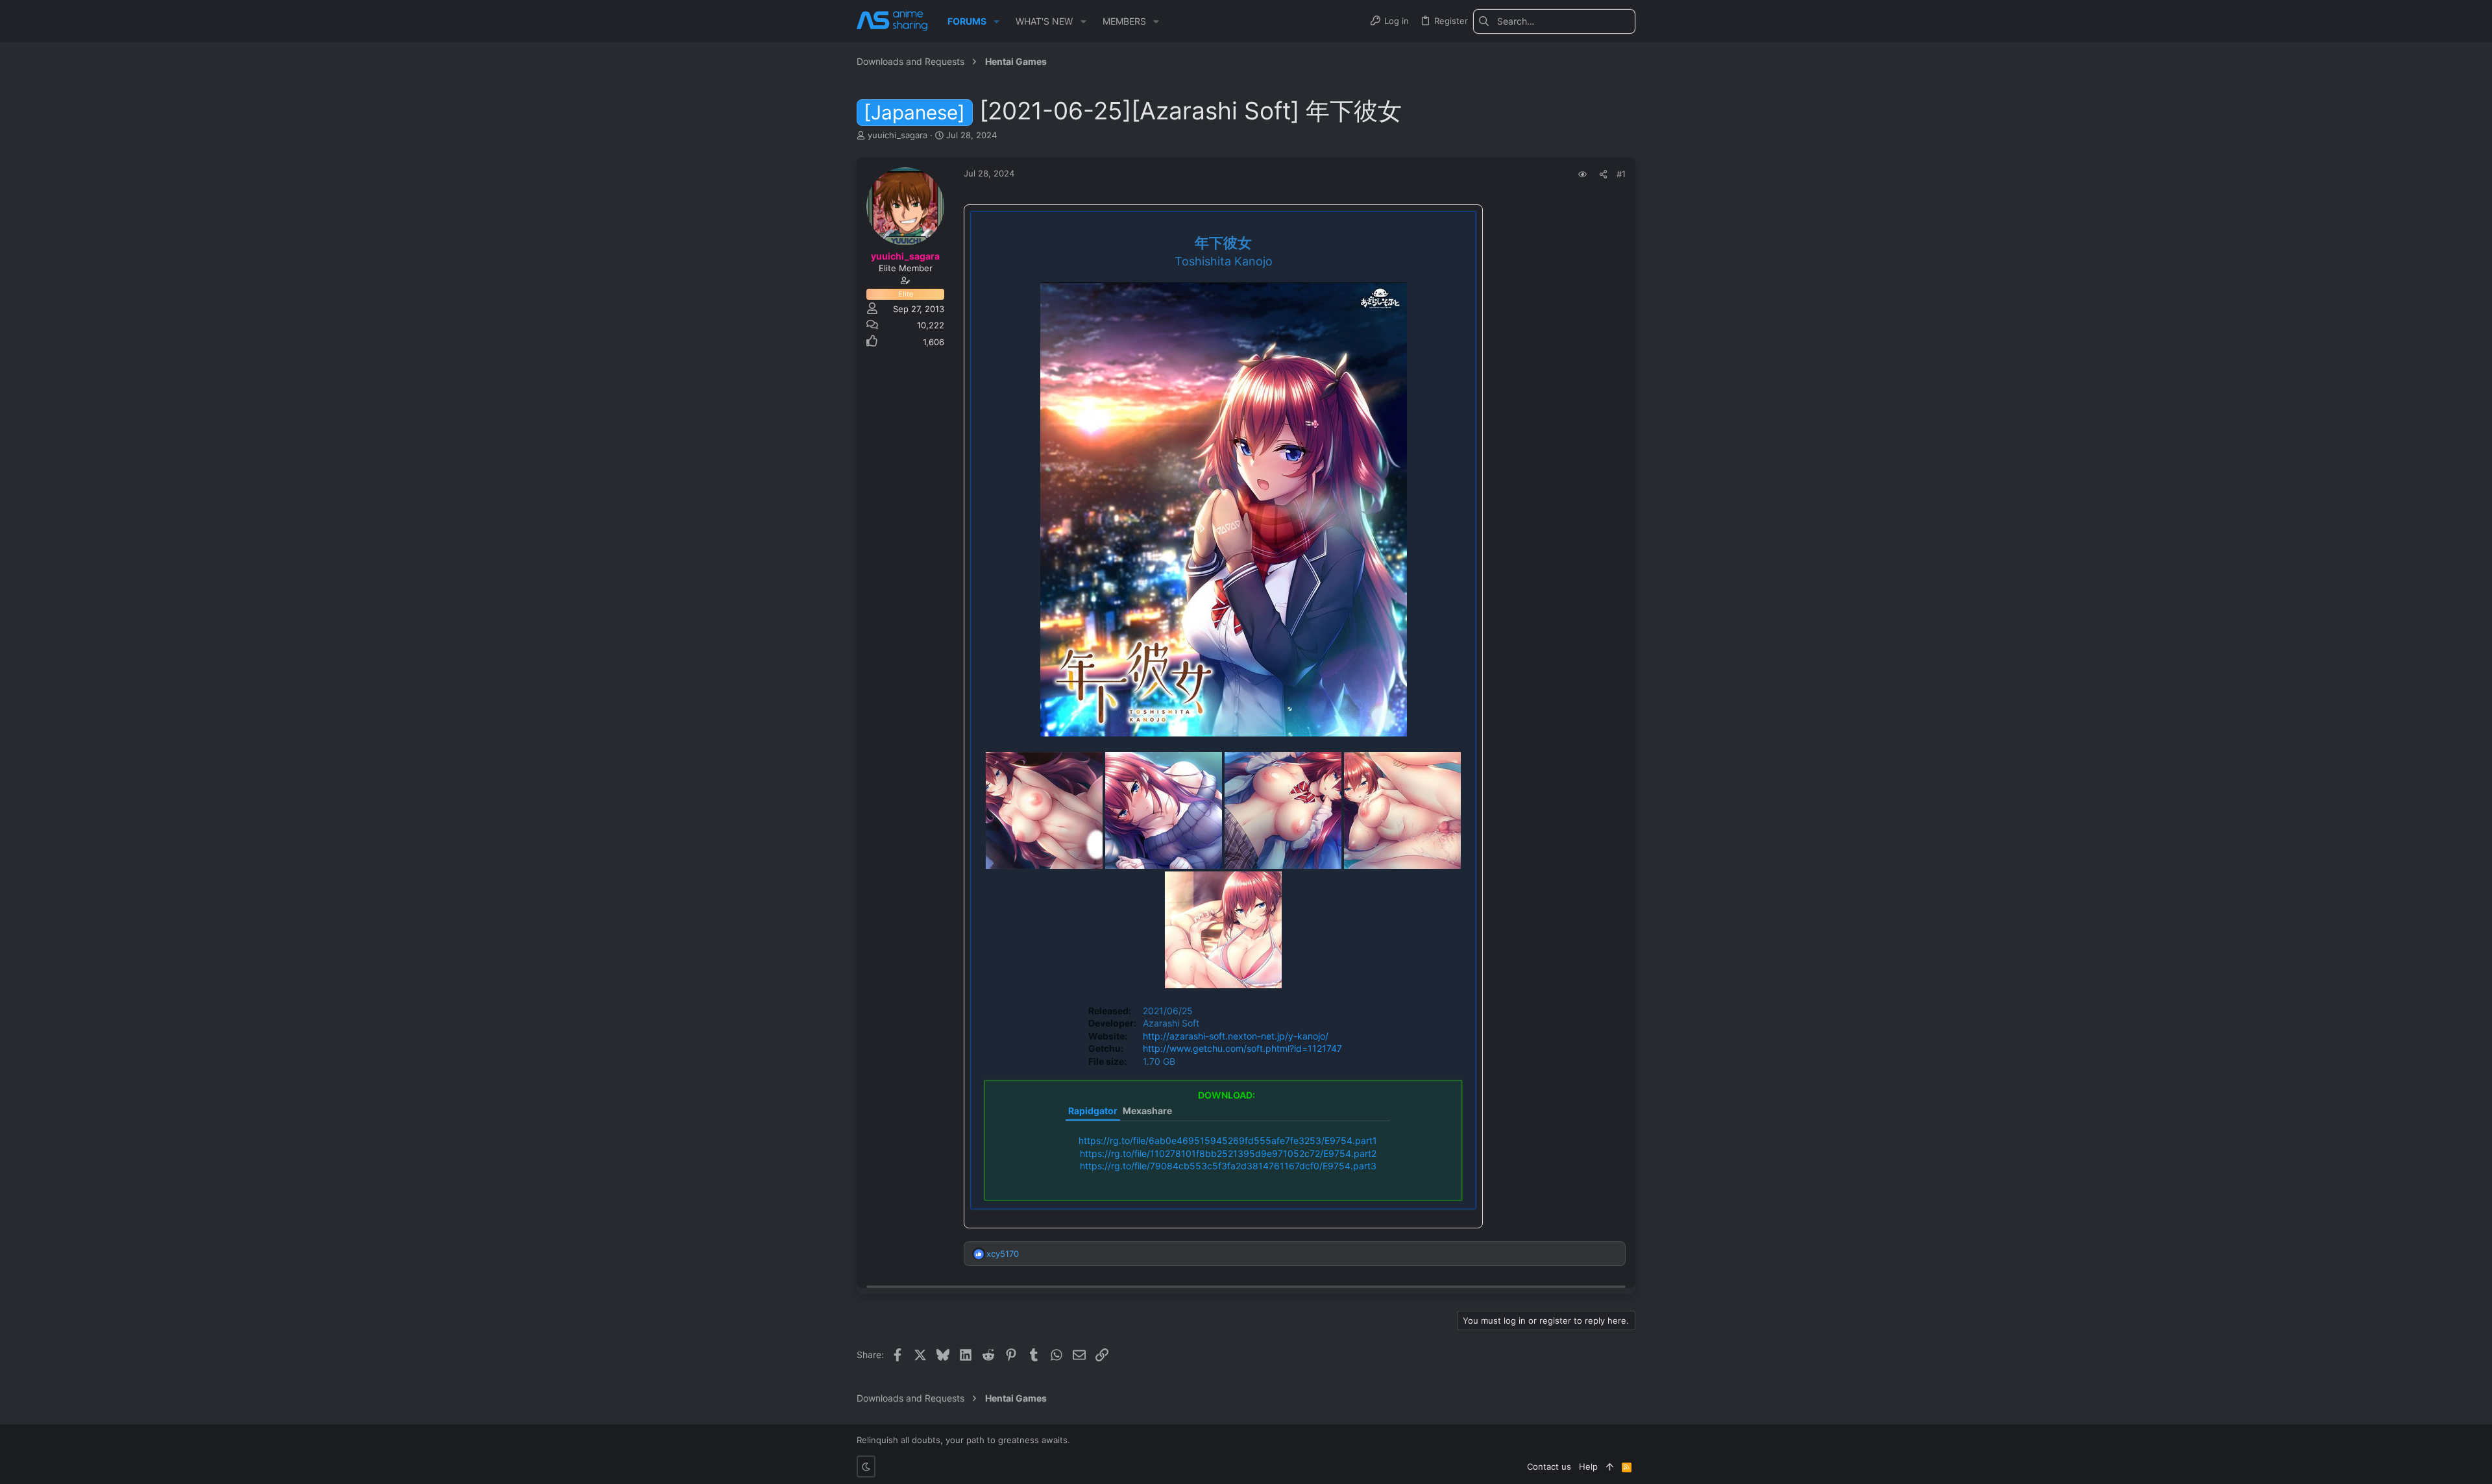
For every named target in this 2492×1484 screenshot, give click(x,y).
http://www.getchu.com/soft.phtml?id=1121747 (1242, 1048)
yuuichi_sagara (898, 135)
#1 (1621, 174)
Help (1588, 1466)
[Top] (1610, 1466)
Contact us (1549, 1466)
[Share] (1603, 174)
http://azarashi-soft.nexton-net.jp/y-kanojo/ (1236, 1036)
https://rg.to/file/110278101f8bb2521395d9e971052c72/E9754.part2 (1228, 1153)
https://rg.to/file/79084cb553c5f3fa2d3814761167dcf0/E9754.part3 (1228, 1166)
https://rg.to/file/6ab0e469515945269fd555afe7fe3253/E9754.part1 (1228, 1140)
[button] (996, 21)
